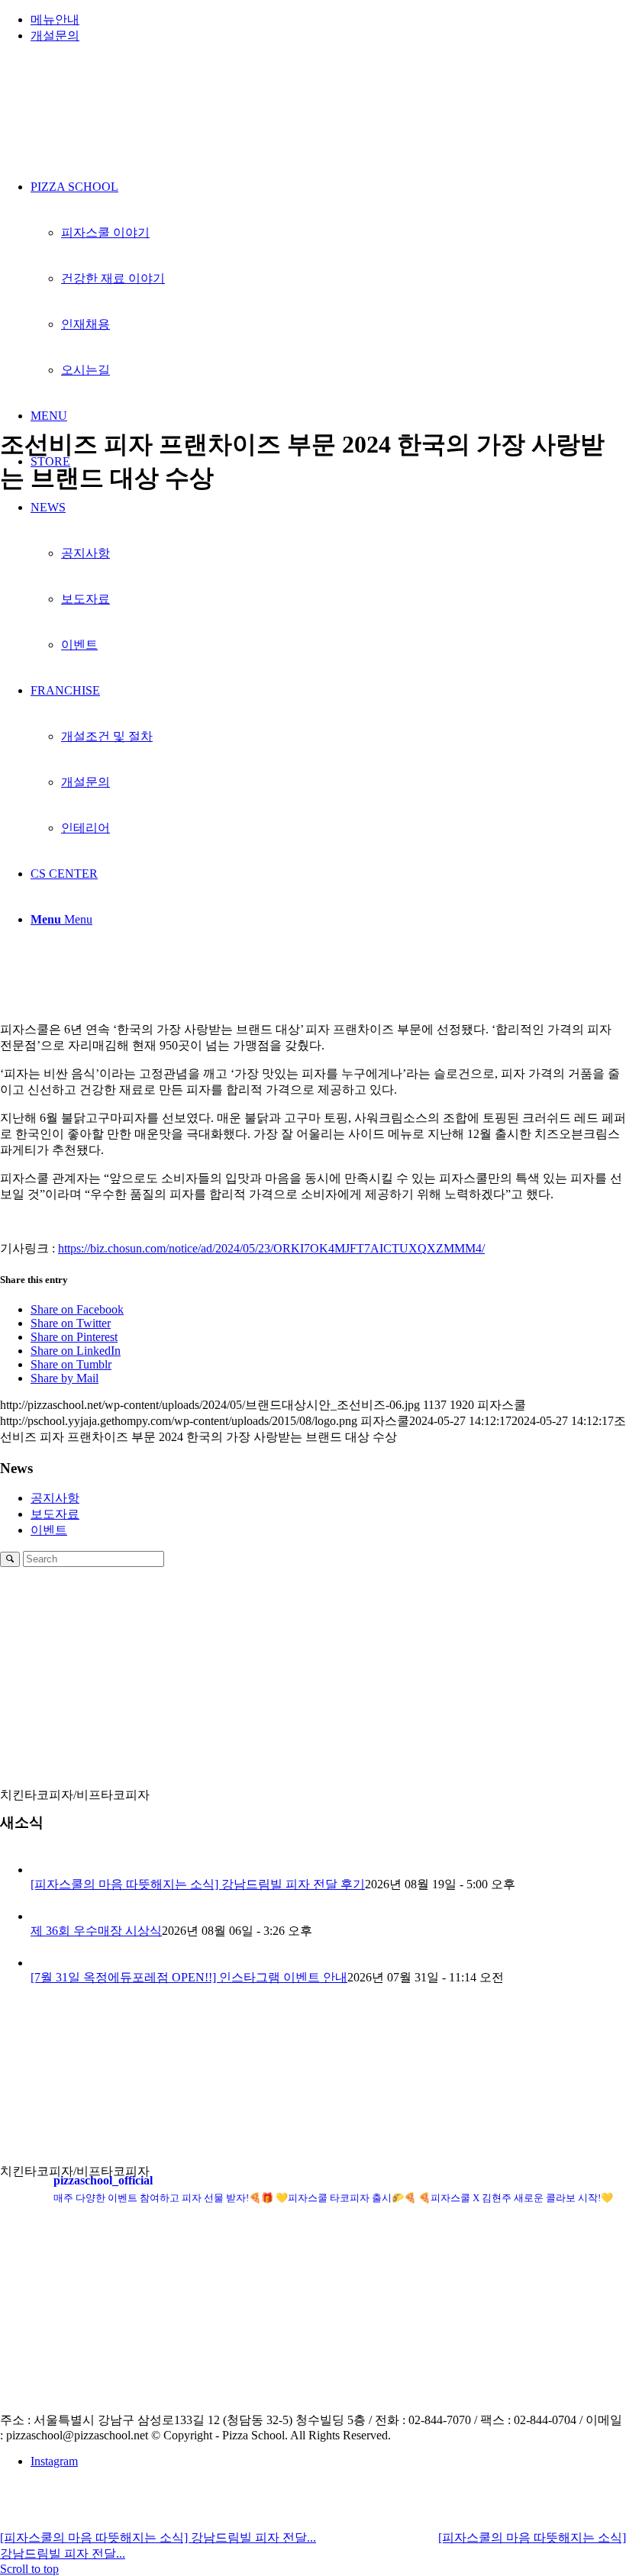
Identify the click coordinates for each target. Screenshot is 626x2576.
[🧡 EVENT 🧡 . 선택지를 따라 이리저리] (235, 2358)
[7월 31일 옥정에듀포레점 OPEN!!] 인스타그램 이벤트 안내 (189, 1977)
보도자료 (55, 1514)
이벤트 (49, 1530)
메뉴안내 (55, 19)
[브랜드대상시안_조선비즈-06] (313, 405)
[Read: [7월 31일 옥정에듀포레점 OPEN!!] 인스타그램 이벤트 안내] (44, 1963)
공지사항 (55, 1498)
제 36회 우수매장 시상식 (96, 1931)
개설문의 (55, 35)
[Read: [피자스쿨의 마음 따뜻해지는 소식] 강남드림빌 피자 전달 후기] (44, 1870)
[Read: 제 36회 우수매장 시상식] (44, 1916)
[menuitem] (328, 20)
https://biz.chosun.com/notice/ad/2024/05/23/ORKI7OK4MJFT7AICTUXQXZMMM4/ (271, 1248)
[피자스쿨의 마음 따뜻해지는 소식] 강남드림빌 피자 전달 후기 (198, 1884)
